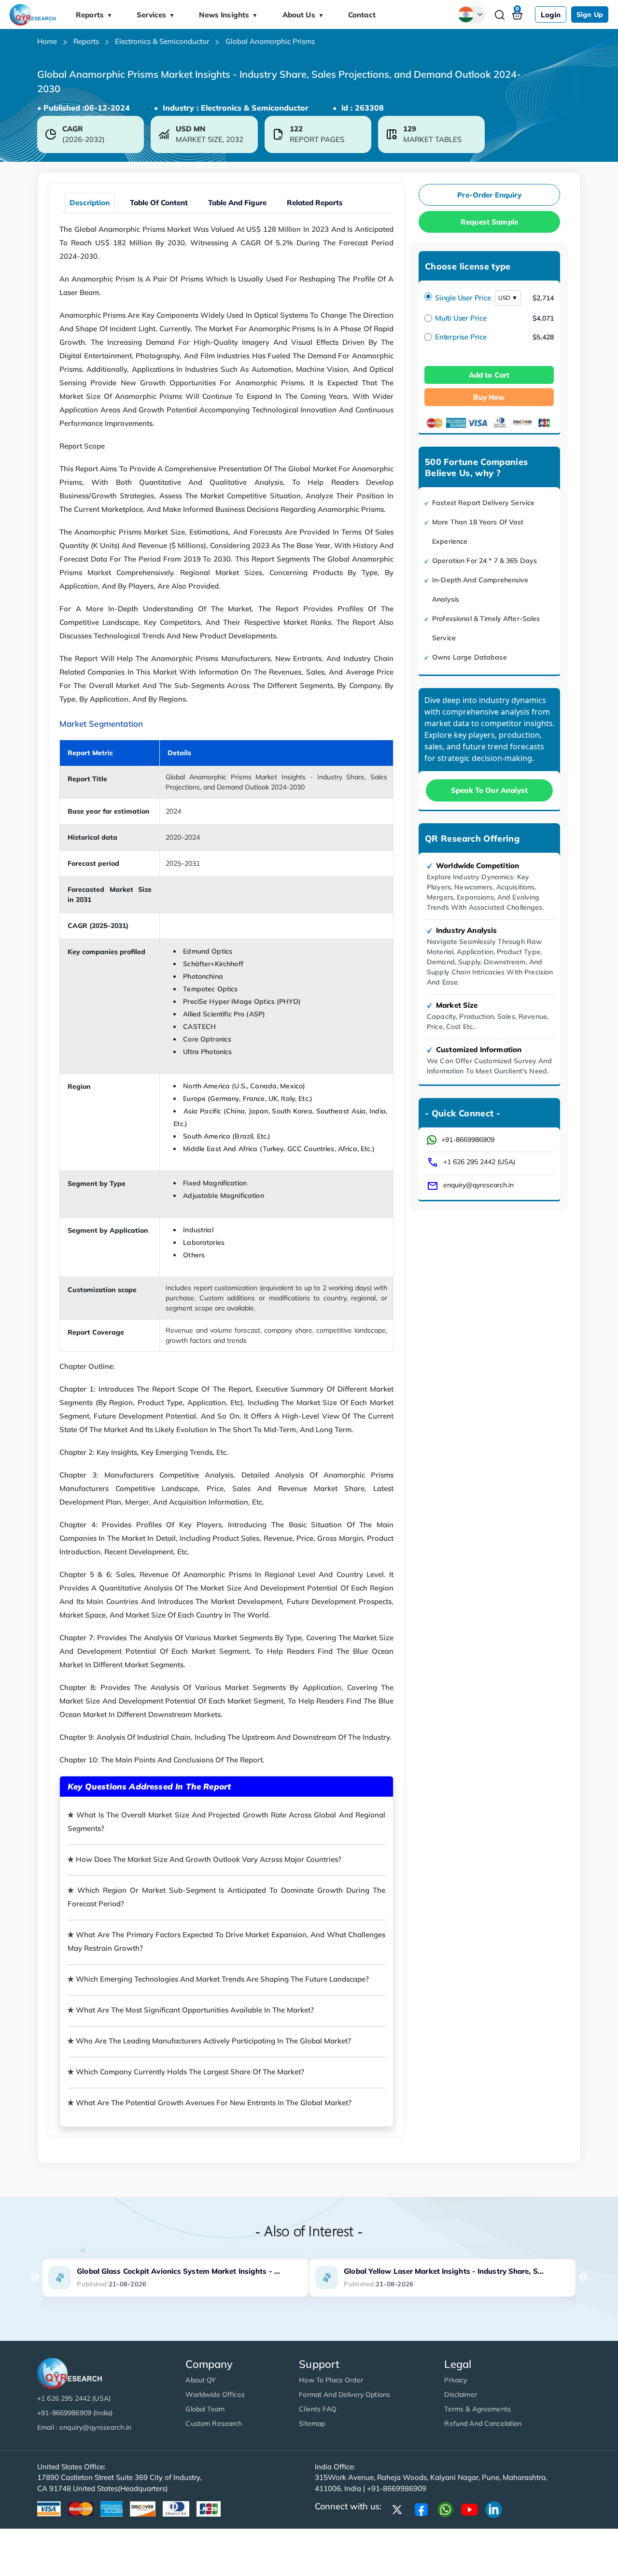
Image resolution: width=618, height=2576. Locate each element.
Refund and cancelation (483, 2423)
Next (583, 2278)
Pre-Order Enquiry (489, 195)
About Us (303, 15)
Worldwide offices (215, 2394)
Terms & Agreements (478, 2409)
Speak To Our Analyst (489, 790)
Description (90, 203)
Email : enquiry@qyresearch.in (84, 2427)
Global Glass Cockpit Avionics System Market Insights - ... (178, 2271)
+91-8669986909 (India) (75, 2413)
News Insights (228, 15)
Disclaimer (460, 2394)
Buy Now (489, 397)
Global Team (205, 2409)
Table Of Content (159, 203)
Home (47, 41)
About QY (201, 2380)
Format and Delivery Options (344, 2394)
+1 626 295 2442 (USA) (479, 1162)
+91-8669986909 (468, 1140)
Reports (94, 15)
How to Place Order (331, 2380)
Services (156, 15)
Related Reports (315, 203)
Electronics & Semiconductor (162, 41)
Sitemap (312, 2423)
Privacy (456, 2380)
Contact (362, 15)
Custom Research (214, 2423)
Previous (35, 2278)
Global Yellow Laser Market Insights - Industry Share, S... (444, 2271)
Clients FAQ (318, 2409)
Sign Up (590, 14)
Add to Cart (489, 375)
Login (551, 15)
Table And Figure (237, 203)
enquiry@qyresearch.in (478, 1185)
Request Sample (489, 222)
